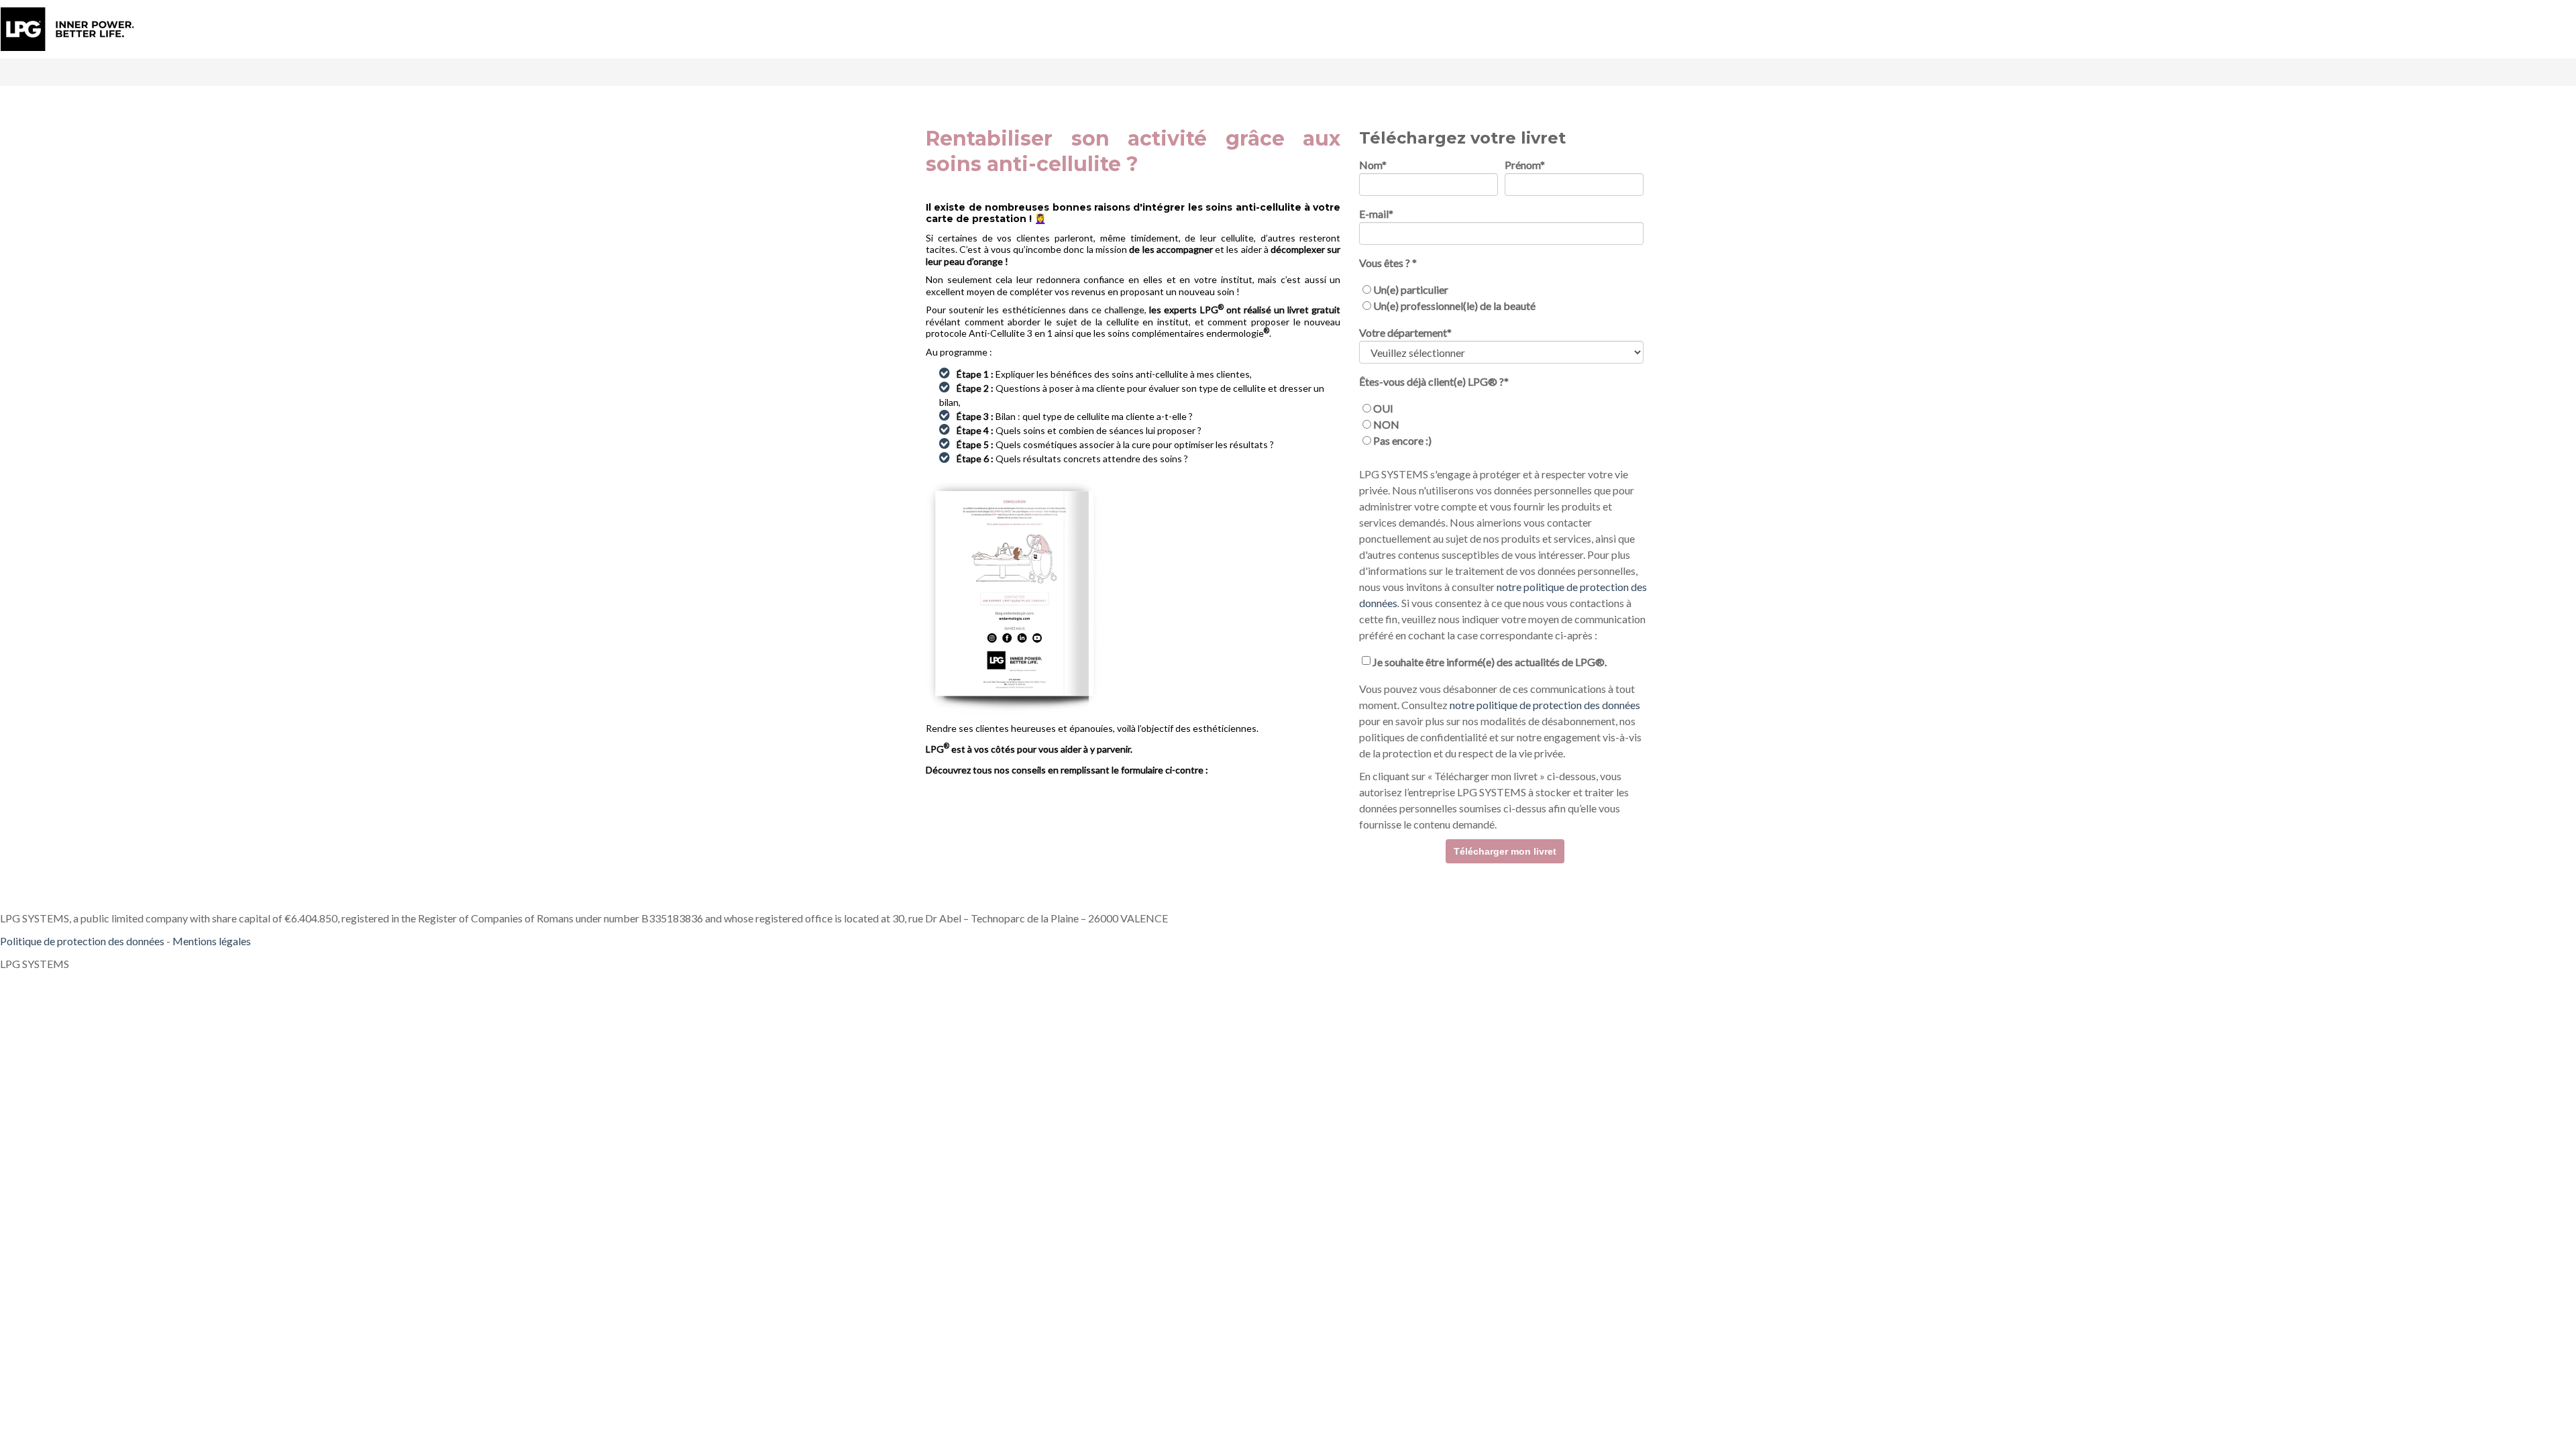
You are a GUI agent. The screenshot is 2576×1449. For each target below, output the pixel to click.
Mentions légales (212, 941)
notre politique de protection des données (1545, 705)
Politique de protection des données (82, 941)
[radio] (1501, 290)
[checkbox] (1501, 298)
